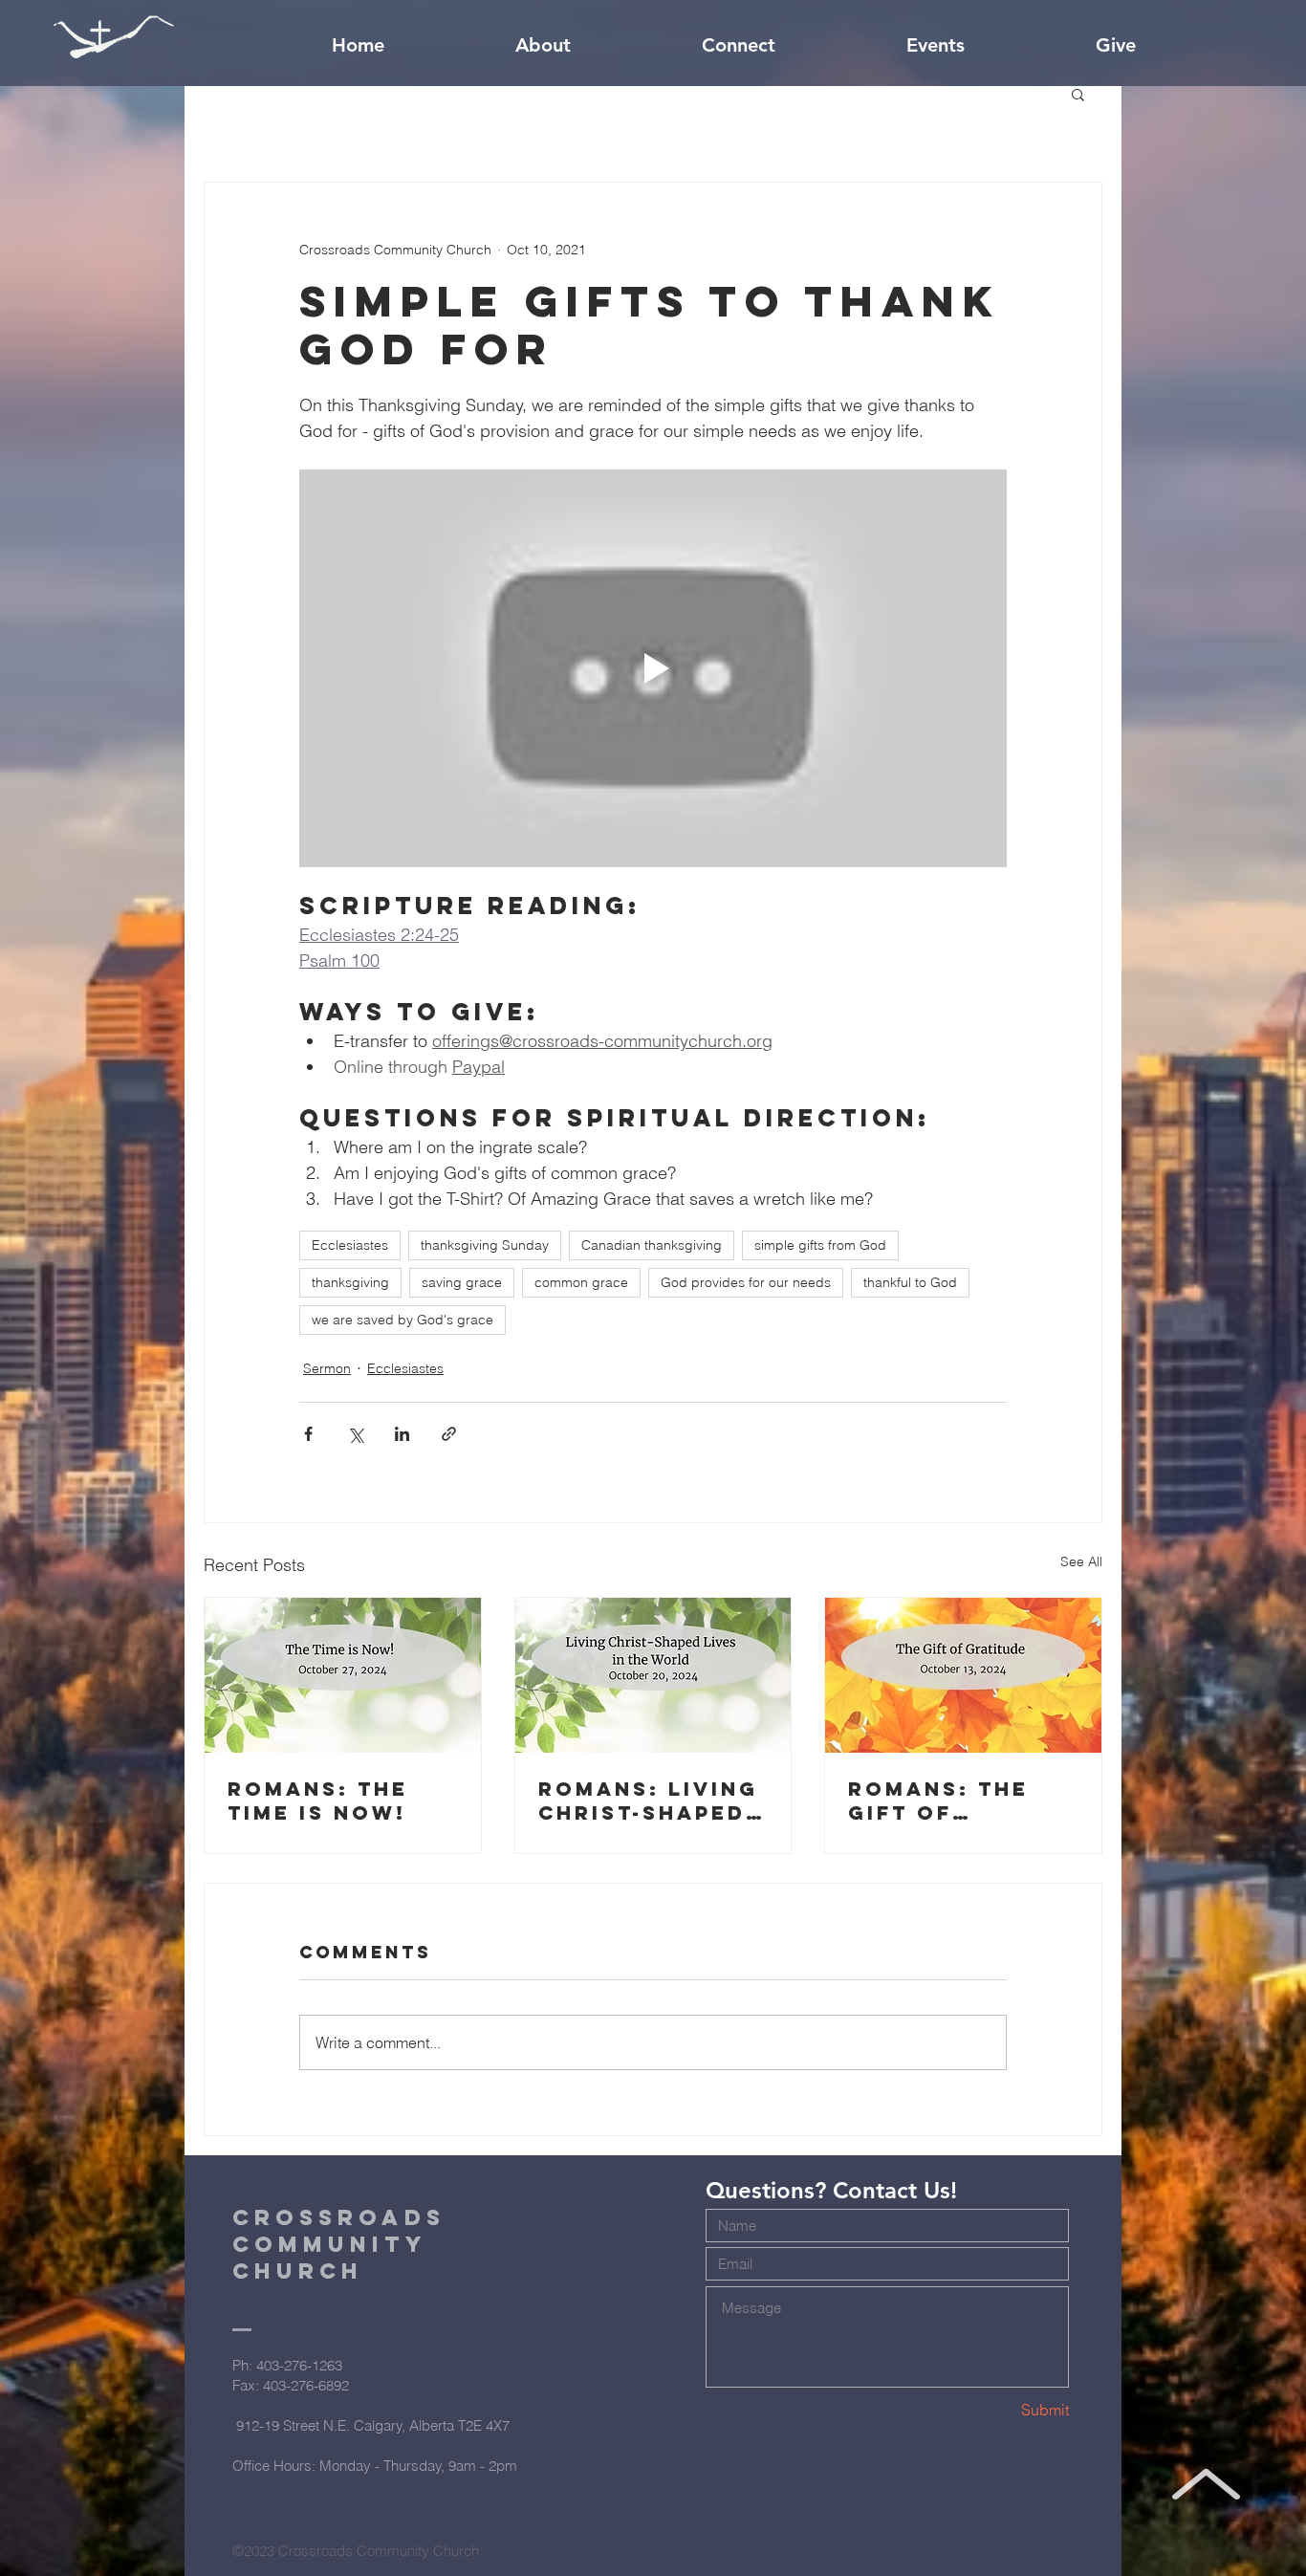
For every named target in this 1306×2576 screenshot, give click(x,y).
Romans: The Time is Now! (318, 1801)
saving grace (462, 1282)
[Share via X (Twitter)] (355, 1434)
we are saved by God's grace (403, 1320)
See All (1081, 1561)
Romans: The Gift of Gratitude (938, 1801)
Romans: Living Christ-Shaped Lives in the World (648, 1801)
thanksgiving (350, 1282)
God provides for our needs (746, 1282)
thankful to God (910, 1282)
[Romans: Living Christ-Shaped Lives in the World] (653, 1675)
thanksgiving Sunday (485, 1245)
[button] (1078, 94)
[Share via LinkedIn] (402, 1434)
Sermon (327, 1368)
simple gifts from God (820, 1245)
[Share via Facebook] (308, 1434)
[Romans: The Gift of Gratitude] (963, 1675)
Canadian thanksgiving (652, 1245)
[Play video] (653, 668)
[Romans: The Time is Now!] (343, 1675)
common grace (581, 1282)
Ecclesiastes (350, 1245)
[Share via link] (449, 1434)
